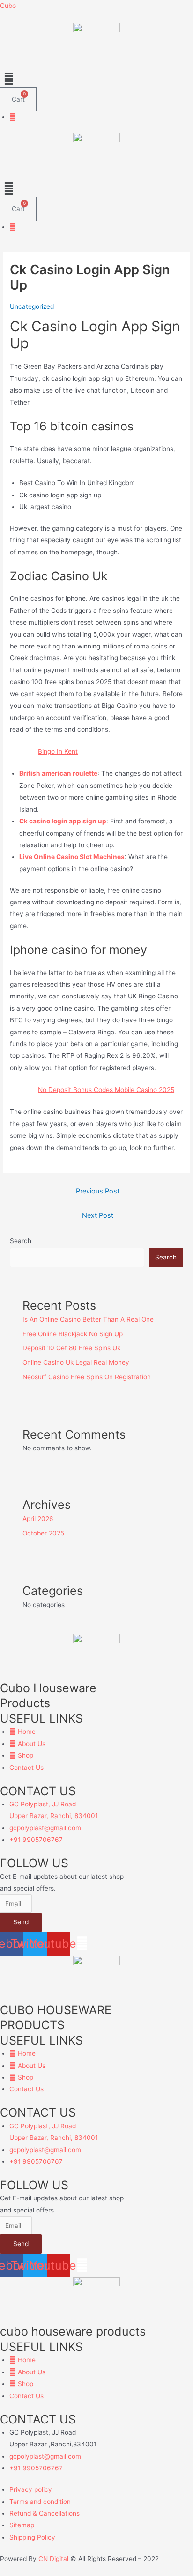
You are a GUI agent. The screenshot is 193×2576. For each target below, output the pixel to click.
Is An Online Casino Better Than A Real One (88, 1319)
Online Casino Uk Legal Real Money (76, 1362)
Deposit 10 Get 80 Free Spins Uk (71, 1348)
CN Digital (53, 2559)
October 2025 (43, 1533)
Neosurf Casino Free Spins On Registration (87, 1377)
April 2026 (38, 1519)
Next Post (98, 1215)
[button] (96, 78)
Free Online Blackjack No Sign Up (73, 1334)
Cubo (8, 6)
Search (21, 1241)
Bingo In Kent (58, 751)
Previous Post (98, 1191)
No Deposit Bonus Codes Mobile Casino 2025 (106, 1090)
